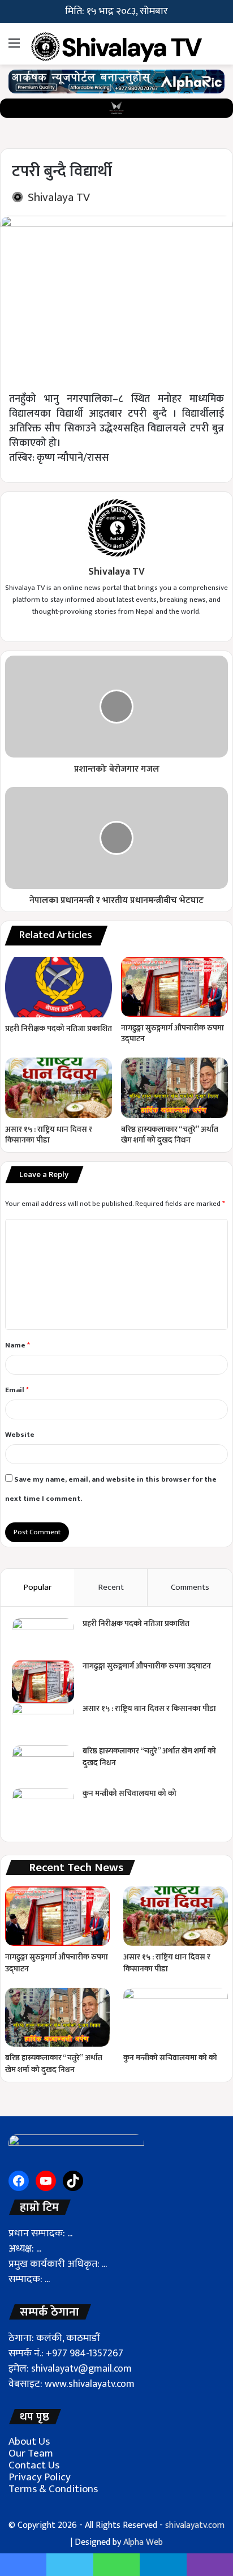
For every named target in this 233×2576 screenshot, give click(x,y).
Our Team (31, 2453)
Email (17, 1390)
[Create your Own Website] (116, 81)
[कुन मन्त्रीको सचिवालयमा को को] (43, 1809)
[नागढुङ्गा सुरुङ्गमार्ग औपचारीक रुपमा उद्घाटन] (174, 987)
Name (18, 1345)
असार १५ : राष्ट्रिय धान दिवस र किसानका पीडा (49, 1135)
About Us (29, 2442)
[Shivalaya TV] (116, 44)
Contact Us (34, 2465)
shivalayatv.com (195, 2525)
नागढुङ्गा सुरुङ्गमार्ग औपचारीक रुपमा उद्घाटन (172, 1033)
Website (20, 1435)
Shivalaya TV (59, 197)
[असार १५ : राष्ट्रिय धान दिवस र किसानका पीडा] (59, 1088)
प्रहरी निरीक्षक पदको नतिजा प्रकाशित (59, 1028)
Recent (111, 1587)
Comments (190, 1587)
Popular (38, 1587)
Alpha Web (143, 2542)
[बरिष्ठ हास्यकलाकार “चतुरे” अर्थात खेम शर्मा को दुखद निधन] (174, 1088)
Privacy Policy (40, 2477)
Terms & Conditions (53, 2489)
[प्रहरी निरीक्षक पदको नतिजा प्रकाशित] (59, 987)
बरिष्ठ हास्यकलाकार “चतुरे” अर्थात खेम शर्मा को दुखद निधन (170, 1135)
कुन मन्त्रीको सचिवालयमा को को (130, 1793)
